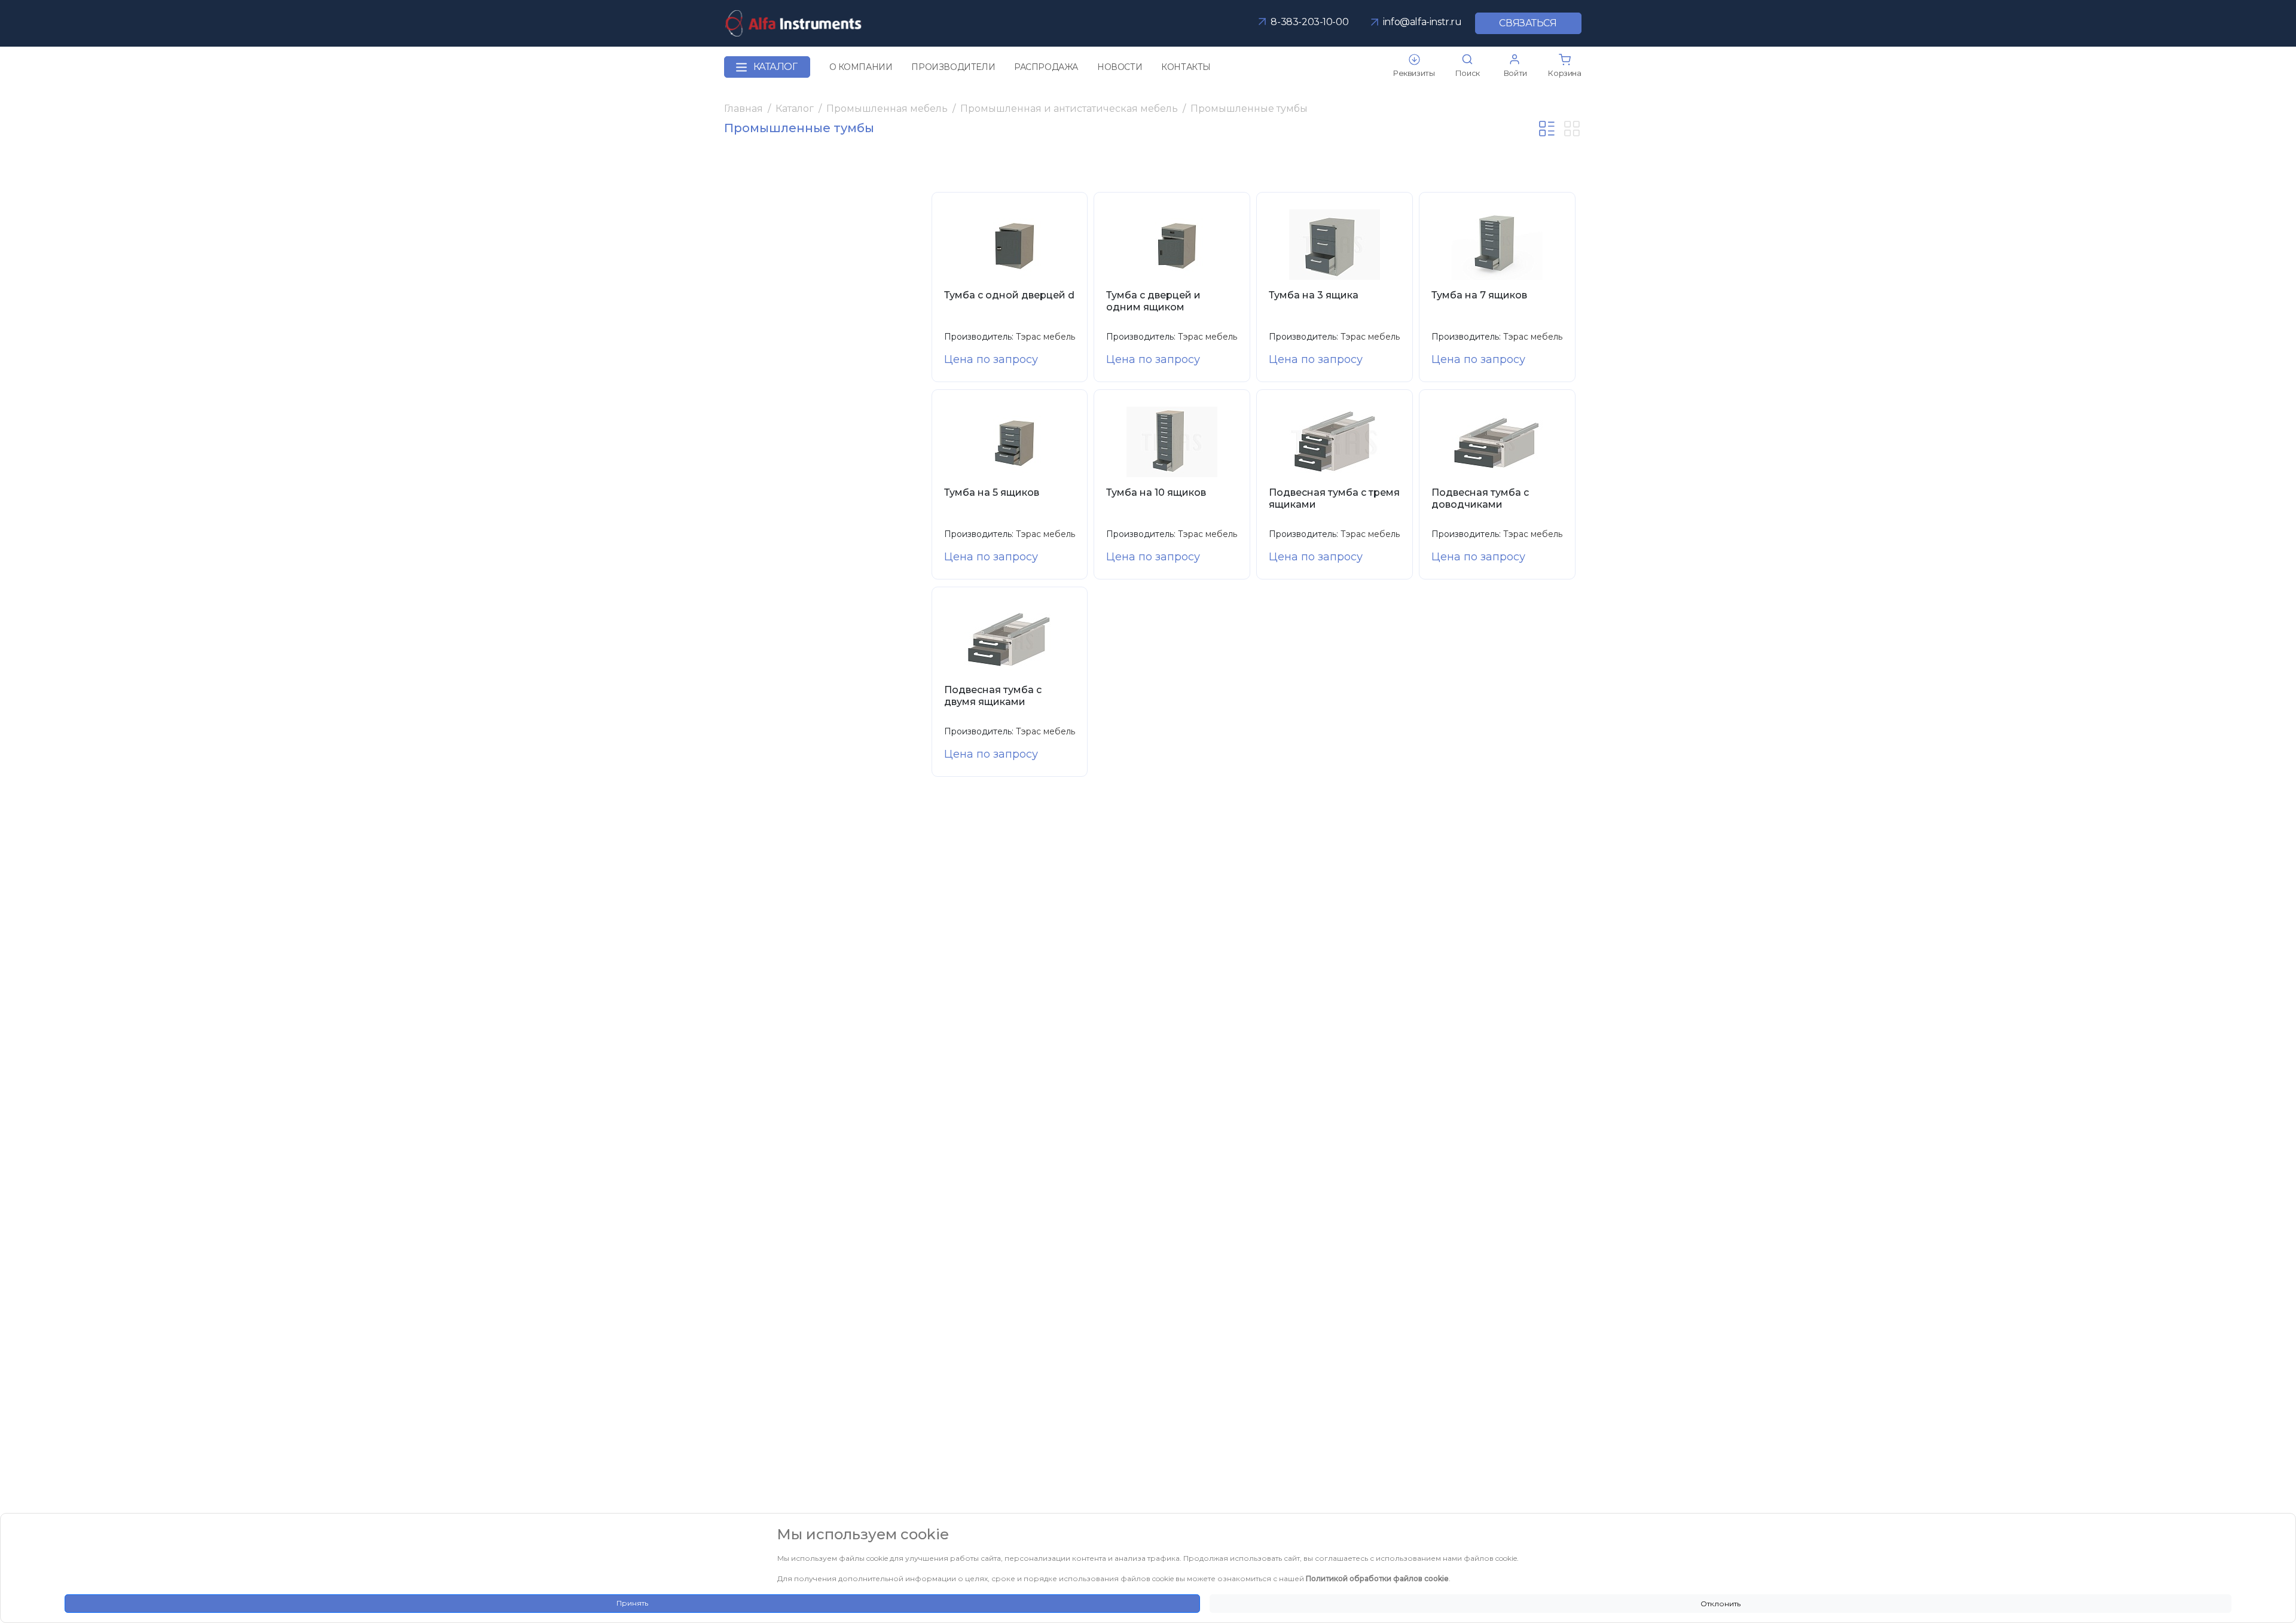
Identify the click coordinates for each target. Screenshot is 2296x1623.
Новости (1120, 67)
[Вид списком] (1547, 129)
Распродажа (1046, 67)
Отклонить (1721, 1604)
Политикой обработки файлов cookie (1377, 1578)
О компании (861, 67)
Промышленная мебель (887, 109)
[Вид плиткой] (1572, 129)
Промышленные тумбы (1249, 109)
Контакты (1186, 67)
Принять (632, 1603)
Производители (953, 67)
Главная (744, 109)
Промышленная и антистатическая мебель (1069, 109)
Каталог (775, 67)
